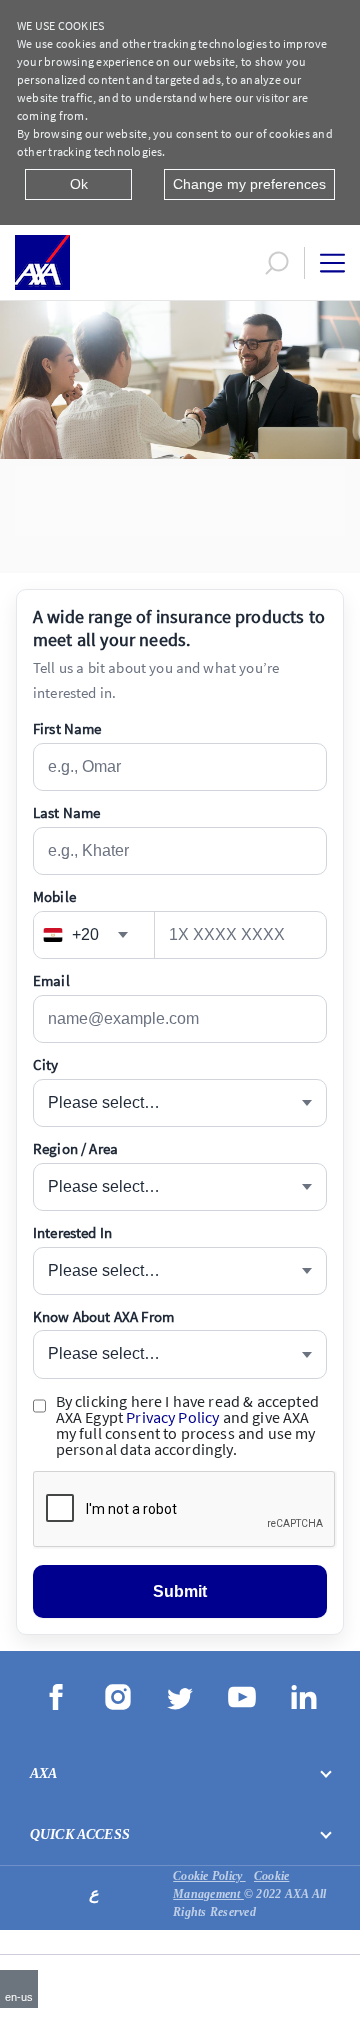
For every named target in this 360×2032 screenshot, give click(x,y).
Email (51, 980)
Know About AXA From (103, 1316)
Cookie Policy (209, 1876)
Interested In (72, 1232)
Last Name (66, 812)
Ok (79, 184)
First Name (67, 728)
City (46, 1064)
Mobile (54, 896)
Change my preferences (249, 184)
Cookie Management (231, 1885)
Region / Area (75, 1148)
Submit (180, 1591)
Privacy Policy (172, 1417)
